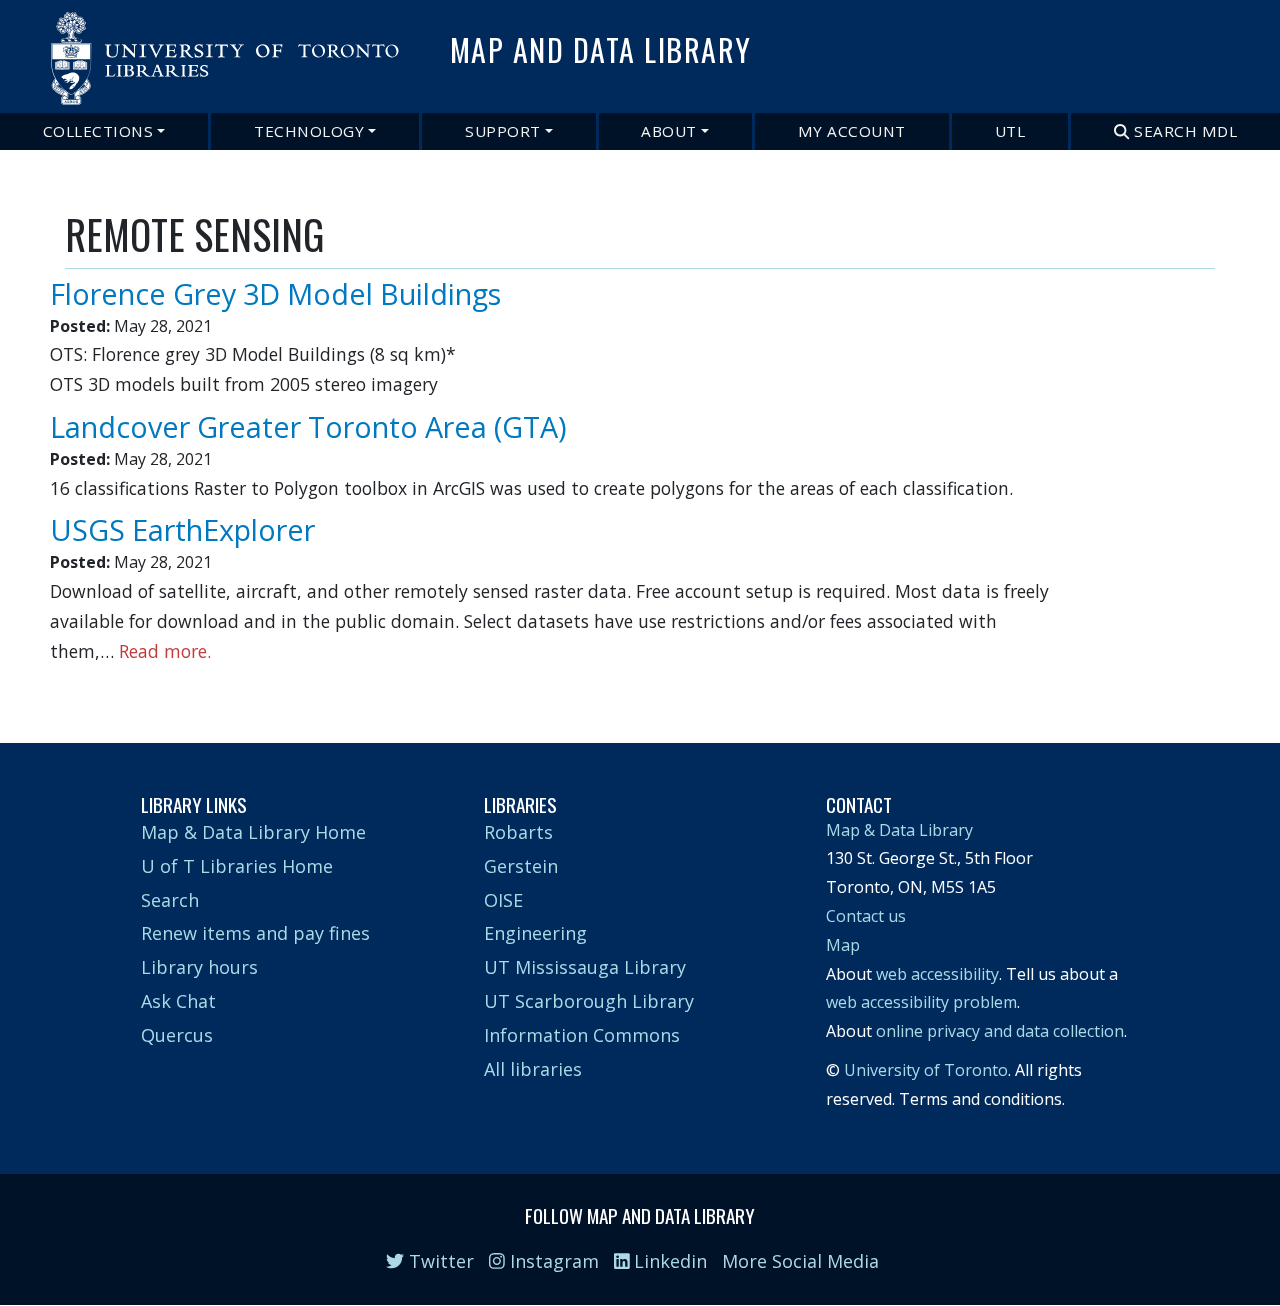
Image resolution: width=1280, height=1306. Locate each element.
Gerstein (521, 866)
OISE (503, 900)
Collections (98, 131)
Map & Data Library (899, 830)
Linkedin (668, 1261)
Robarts (518, 832)
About (669, 131)
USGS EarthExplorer (182, 529)
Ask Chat (178, 1001)
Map (843, 945)
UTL (1010, 131)
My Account (852, 131)
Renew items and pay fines (255, 933)
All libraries (533, 1069)
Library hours (199, 967)
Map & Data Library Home (253, 832)
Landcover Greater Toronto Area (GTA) (308, 426)
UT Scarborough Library (589, 1001)
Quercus (177, 1035)
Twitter (439, 1261)
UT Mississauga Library (585, 967)
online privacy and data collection (1000, 1031)
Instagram (552, 1261)
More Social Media (800, 1261)
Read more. (165, 651)
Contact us (866, 916)
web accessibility (937, 974)
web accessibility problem (921, 1002)
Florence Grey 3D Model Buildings (275, 293)
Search (170, 900)
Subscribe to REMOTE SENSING (73, 685)
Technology (309, 131)
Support (503, 131)
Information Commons (582, 1035)
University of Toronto (926, 1070)
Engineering (535, 933)
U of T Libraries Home (237, 866)
